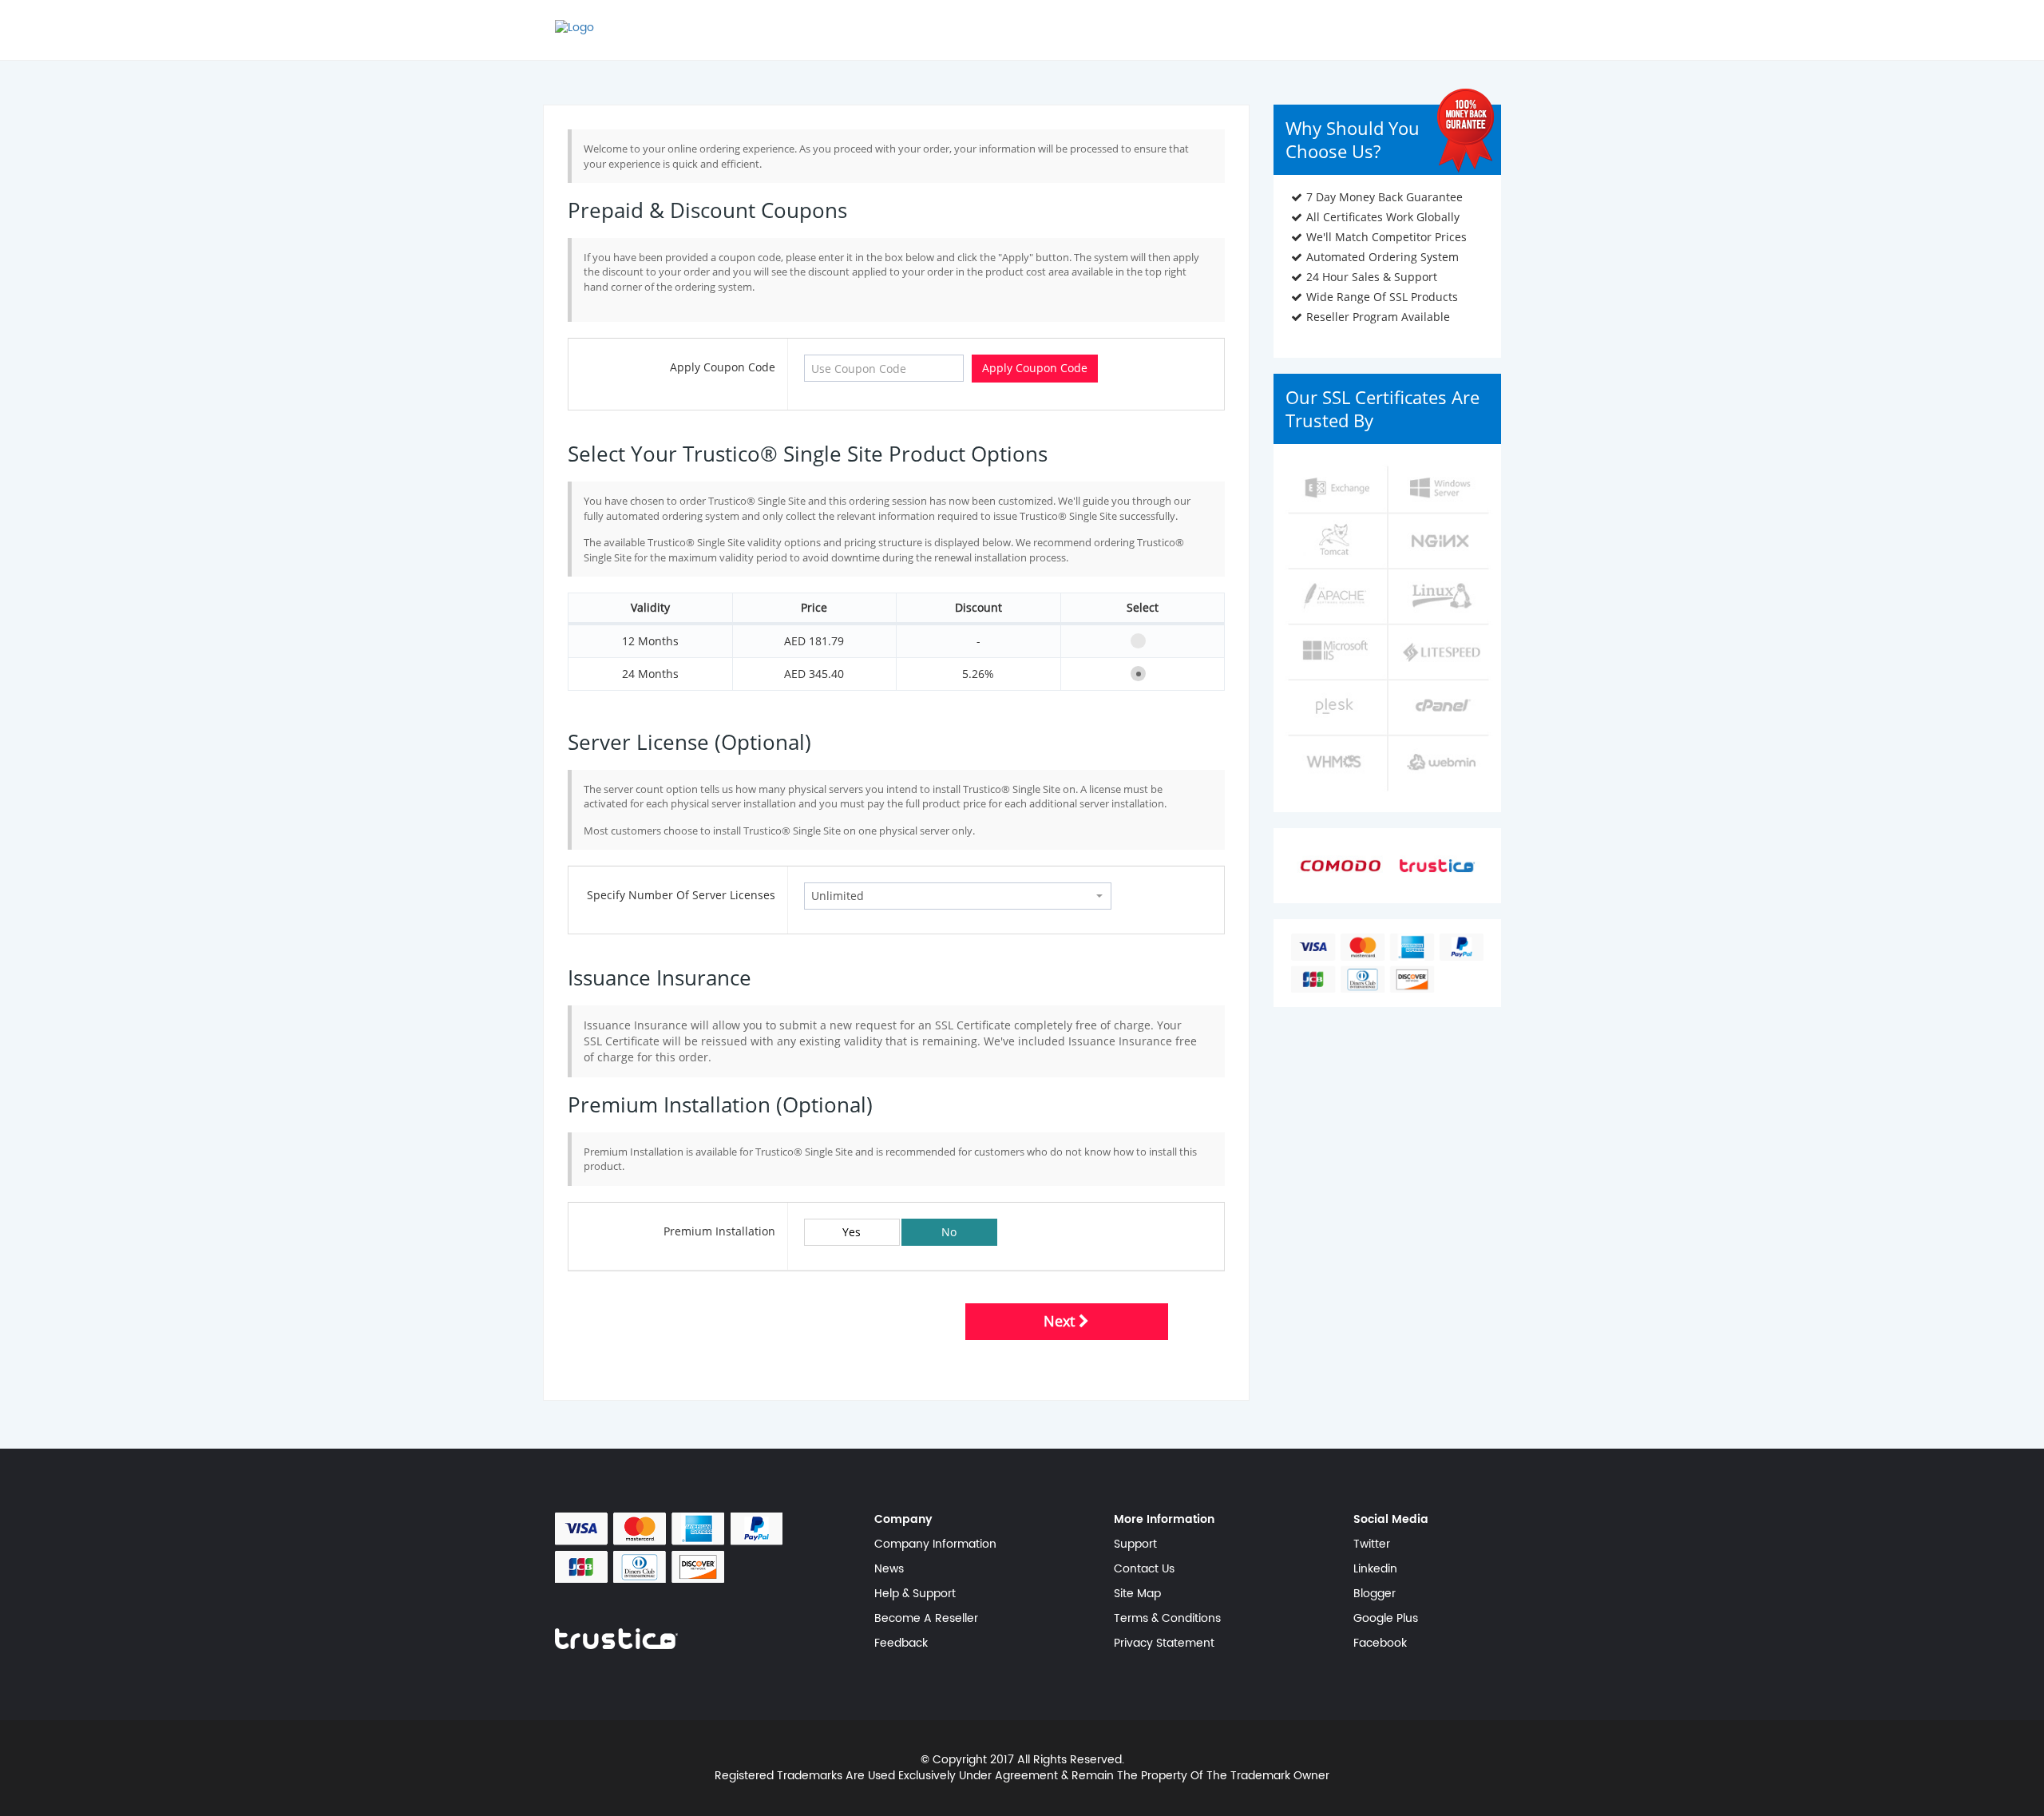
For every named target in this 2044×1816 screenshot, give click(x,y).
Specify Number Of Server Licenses (681, 895)
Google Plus (1386, 1619)
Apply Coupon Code (723, 367)
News (889, 1569)
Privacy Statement (1164, 1644)
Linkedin (1375, 1569)
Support (1135, 1544)
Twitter (1372, 1544)
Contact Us (1144, 1569)
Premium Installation (719, 1231)
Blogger (1375, 1594)
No (949, 1232)
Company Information (935, 1544)
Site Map (1137, 1594)
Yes (852, 1232)
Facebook (1380, 1644)
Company (903, 1520)
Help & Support (915, 1594)
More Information (1164, 1520)
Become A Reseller (926, 1619)
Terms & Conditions (1167, 1619)
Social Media (1391, 1520)
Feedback (901, 1644)
